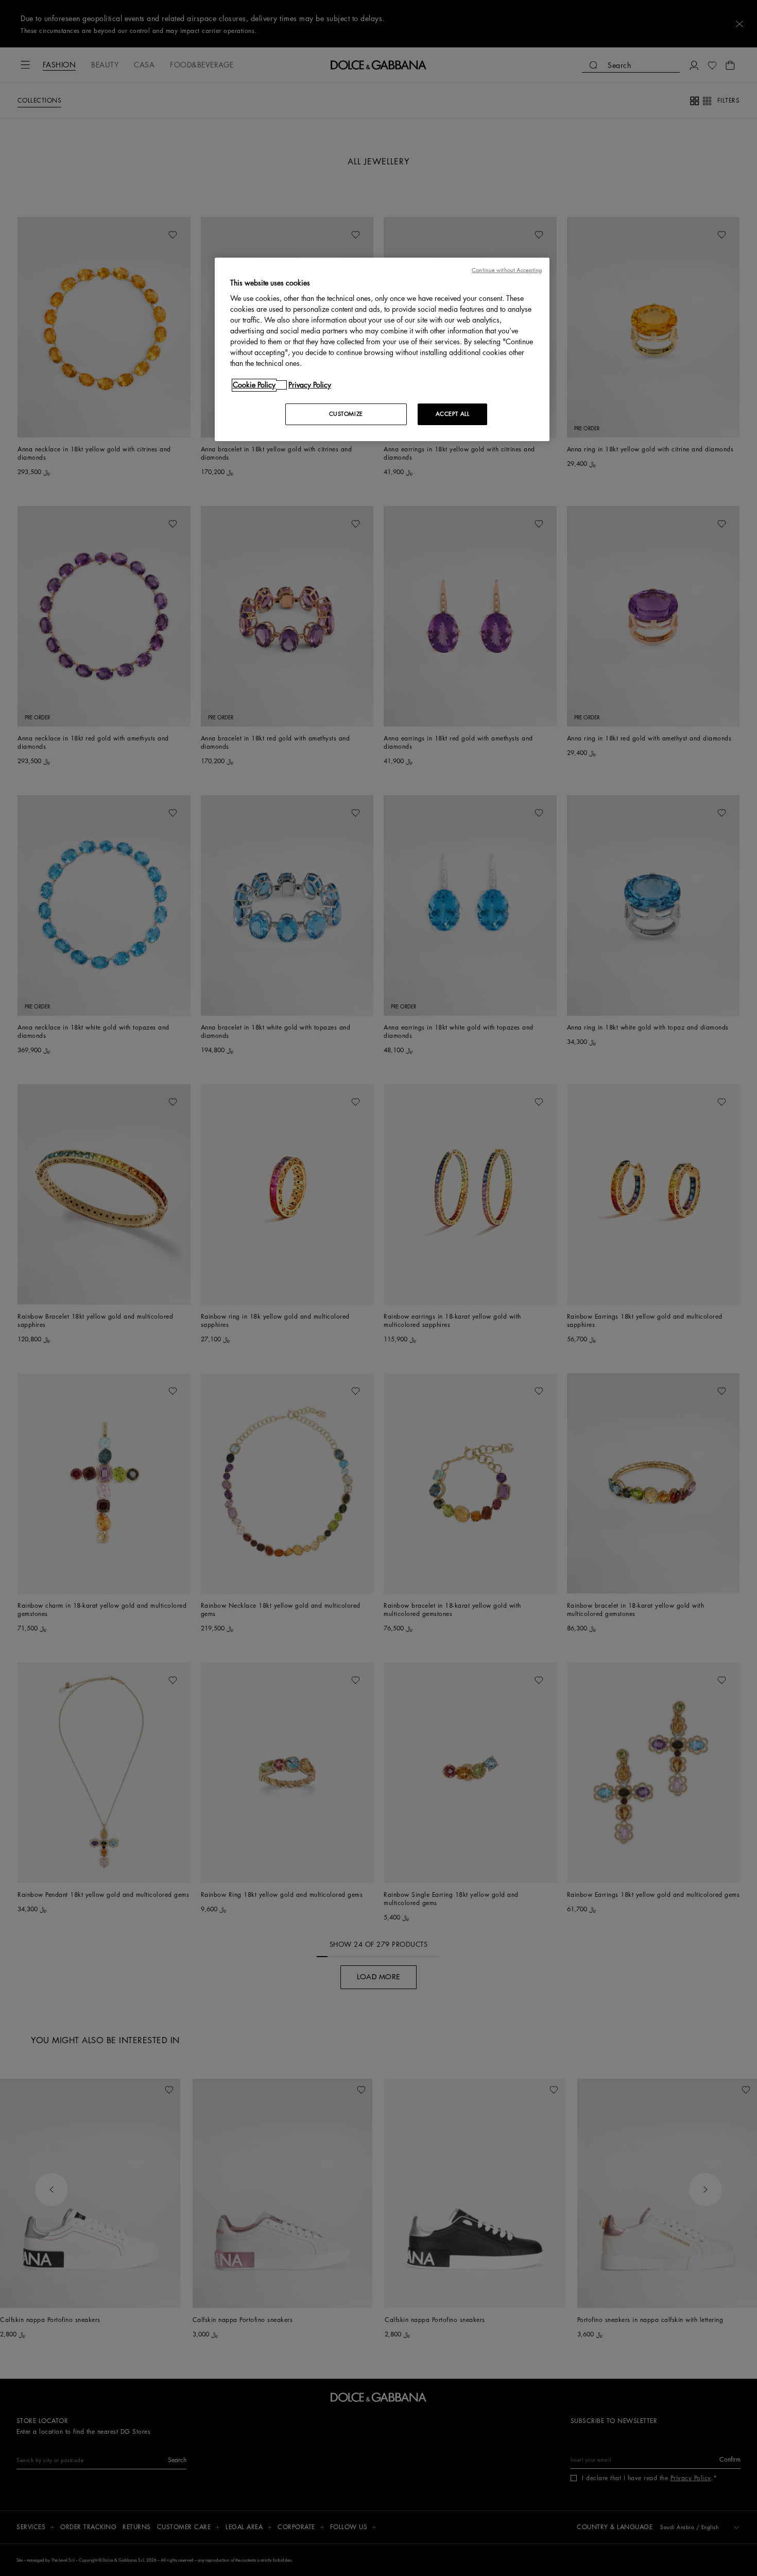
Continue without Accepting (507, 270)
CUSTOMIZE (346, 414)
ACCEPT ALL (453, 414)
